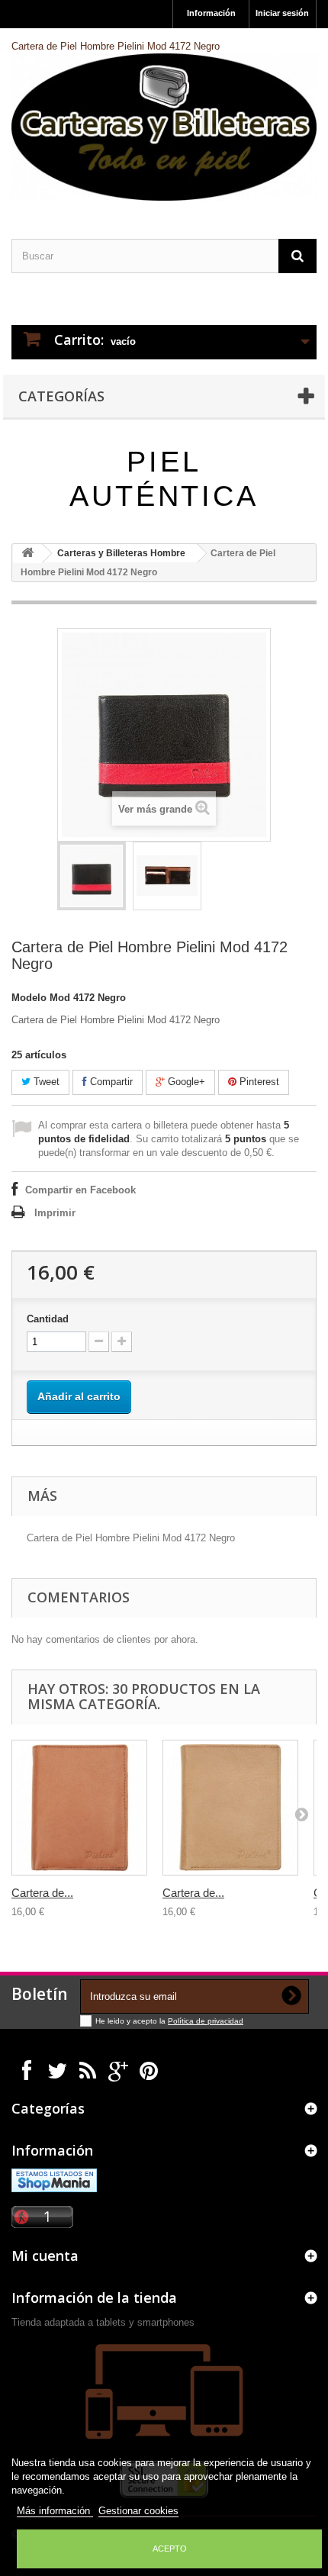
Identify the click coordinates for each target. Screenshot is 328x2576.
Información (211, 13)
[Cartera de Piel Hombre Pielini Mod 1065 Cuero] (230, 1808)
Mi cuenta (45, 2256)
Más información (55, 2511)
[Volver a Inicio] (27, 554)
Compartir (110, 1082)
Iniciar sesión (282, 13)
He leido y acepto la (132, 2021)
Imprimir (55, 1213)
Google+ (185, 1082)
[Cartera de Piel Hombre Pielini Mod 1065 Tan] (79, 1808)
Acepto (170, 2549)
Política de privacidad (206, 2021)
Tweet (45, 1082)
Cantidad (48, 1319)
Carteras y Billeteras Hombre (121, 553)
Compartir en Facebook (80, 1190)
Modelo (29, 998)
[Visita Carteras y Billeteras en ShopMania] (54, 2180)
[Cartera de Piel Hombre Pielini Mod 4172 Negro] (92, 876)
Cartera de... (42, 1893)
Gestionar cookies (138, 2511)
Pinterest (258, 1082)
